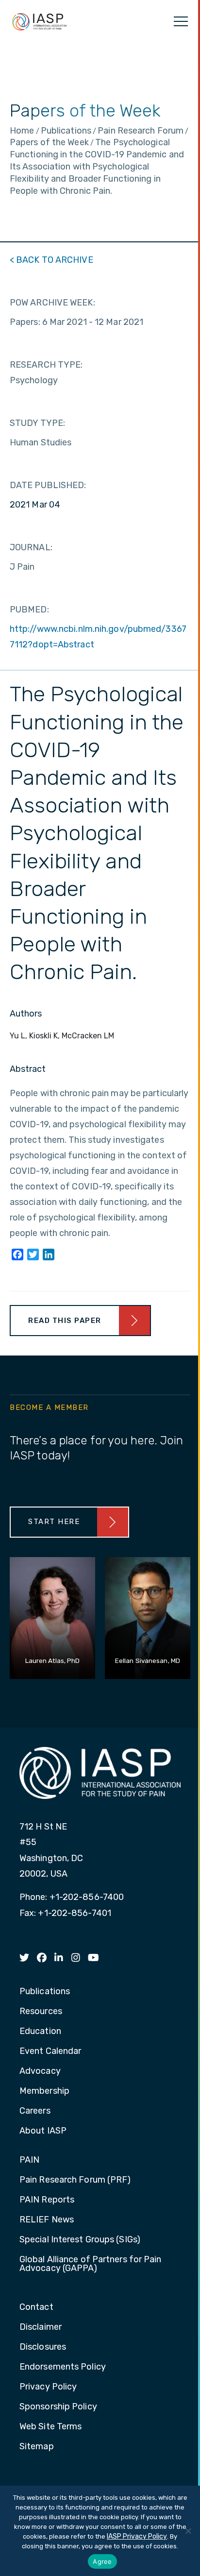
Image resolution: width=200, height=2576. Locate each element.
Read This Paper (65, 1321)
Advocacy (40, 2071)
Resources (41, 2012)
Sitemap (37, 2447)
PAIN (29, 2160)
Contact (36, 2307)
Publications (45, 1992)
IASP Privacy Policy (137, 2536)
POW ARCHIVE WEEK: (52, 303)
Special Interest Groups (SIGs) (80, 2240)
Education (40, 2032)
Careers (35, 2111)
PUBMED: (29, 610)
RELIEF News (47, 2220)
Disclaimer (41, 2327)
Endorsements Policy (63, 2367)
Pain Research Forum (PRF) (75, 2180)
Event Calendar (50, 2051)
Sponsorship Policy (58, 2407)
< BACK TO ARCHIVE (51, 260)
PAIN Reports (47, 2200)
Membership (44, 2091)
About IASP (43, 2131)
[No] (188, 2531)
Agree (102, 2561)
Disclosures (43, 2347)
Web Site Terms (50, 2427)
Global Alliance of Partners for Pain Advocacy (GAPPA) (91, 2264)
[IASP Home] (39, 21)
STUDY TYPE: (37, 423)
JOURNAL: (31, 547)
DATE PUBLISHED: (48, 485)
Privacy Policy (48, 2387)
